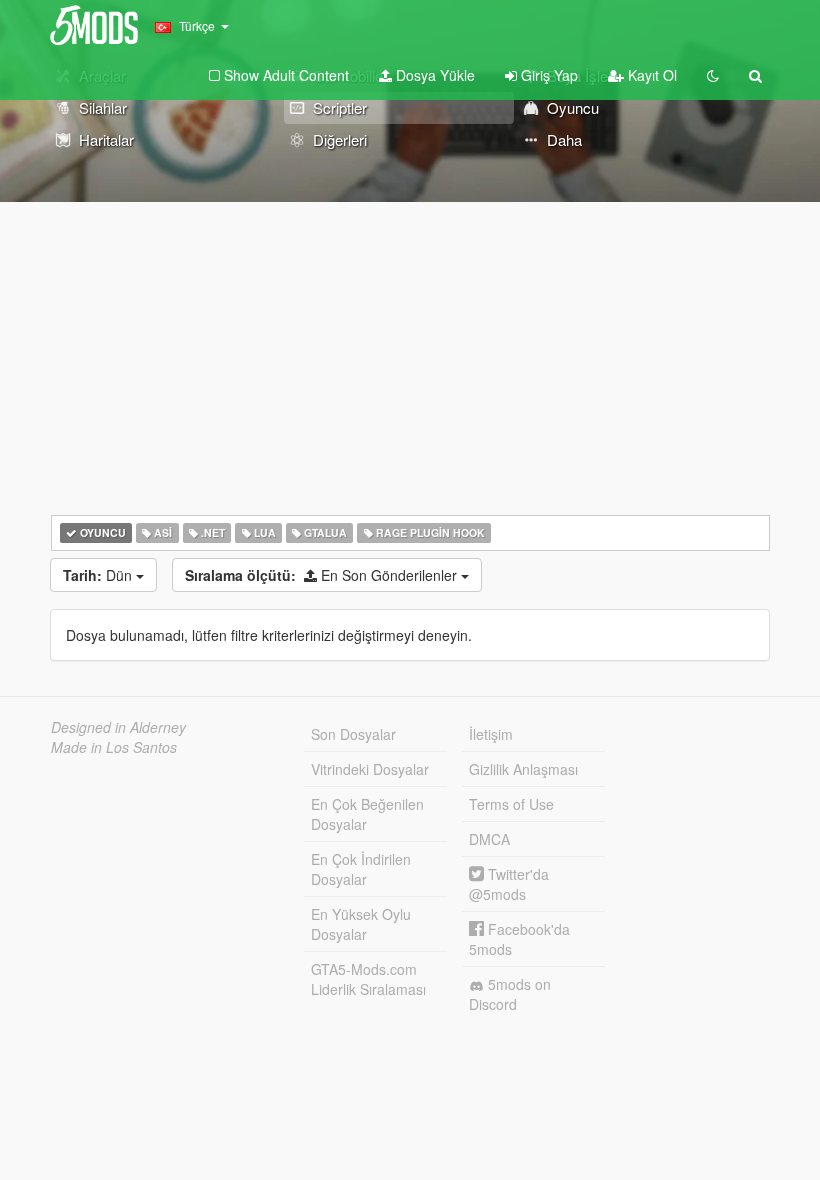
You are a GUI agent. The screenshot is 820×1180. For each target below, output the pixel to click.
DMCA (489, 839)
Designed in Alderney (118, 727)
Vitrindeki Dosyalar (370, 769)
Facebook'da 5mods (519, 939)
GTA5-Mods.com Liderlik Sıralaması (368, 979)
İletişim (491, 734)
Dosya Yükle (433, 75)
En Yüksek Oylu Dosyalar (361, 924)
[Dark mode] (713, 75)
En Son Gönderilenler (323, 575)
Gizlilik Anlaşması (523, 769)
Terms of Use (511, 804)
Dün (99, 575)
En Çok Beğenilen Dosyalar (367, 814)
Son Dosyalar (353, 734)
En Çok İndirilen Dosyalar (361, 869)
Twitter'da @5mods (509, 884)
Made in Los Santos (114, 747)
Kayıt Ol (650, 75)
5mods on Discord (510, 994)
